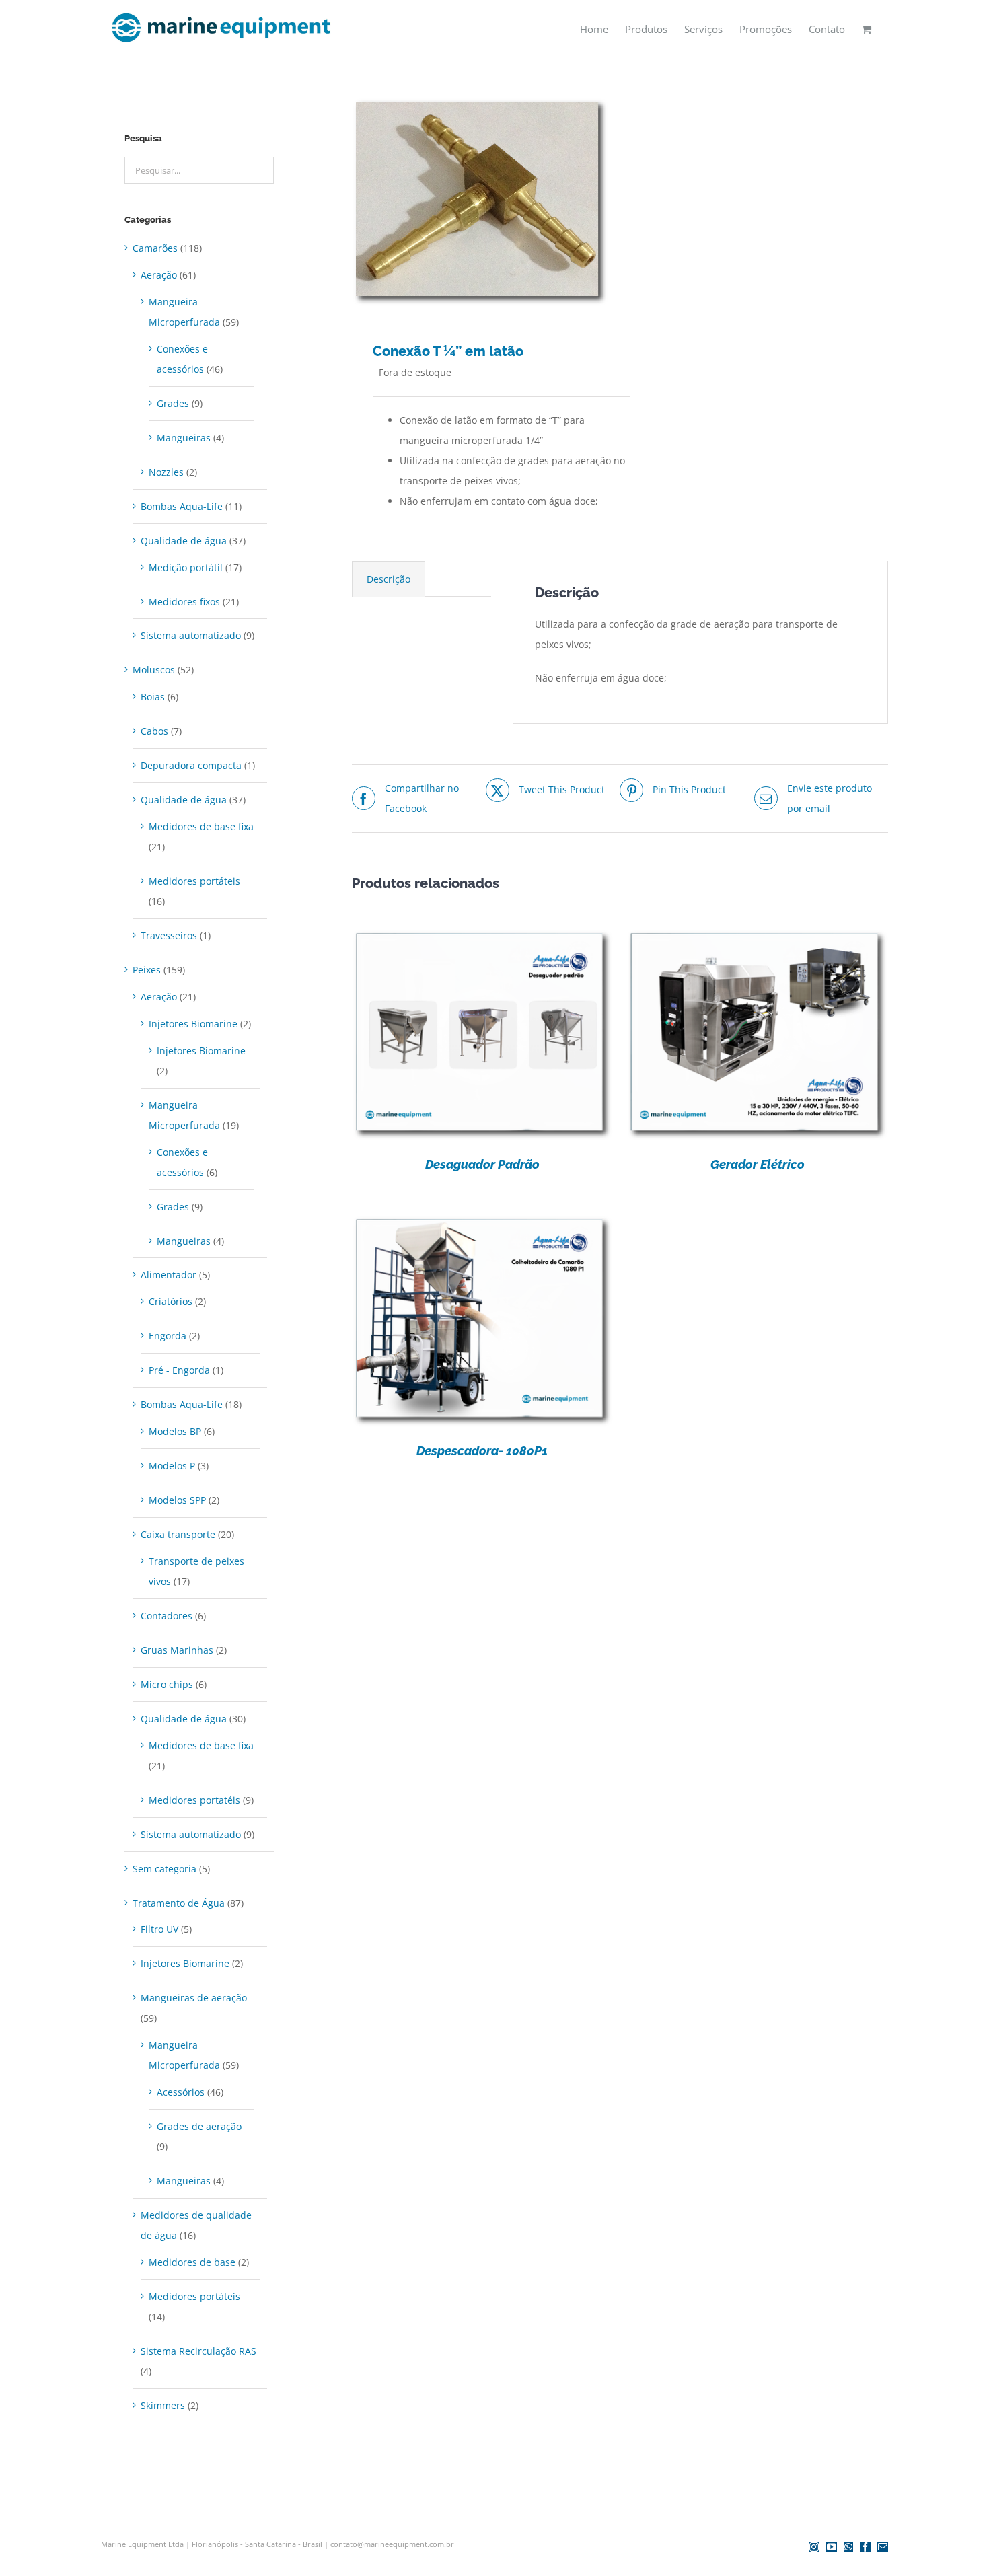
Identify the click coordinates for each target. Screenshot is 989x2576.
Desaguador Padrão (482, 1164)
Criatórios (171, 1301)
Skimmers (163, 2405)
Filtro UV (159, 1929)
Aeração (159, 275)
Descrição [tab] (389, 579)
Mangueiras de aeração (194, 1998)
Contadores (167, 1616)
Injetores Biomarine (193, 1024)
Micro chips (167, 1684)
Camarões (155, 248)
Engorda (168, 1336)
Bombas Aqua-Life (182, 506)
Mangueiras (184, 438)
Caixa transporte (178, 1534)
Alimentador (169, 1275)
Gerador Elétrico (758, 1164)
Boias (153, 697)
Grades (173, 403)
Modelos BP (175, 1431)
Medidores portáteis (194, 881)
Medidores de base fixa (201, 826)
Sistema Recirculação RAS (198, 2351)
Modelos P (172, 1466)
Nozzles (166, 472)
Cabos (154, 731)
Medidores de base (192, 2262)
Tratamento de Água (179, 1903)
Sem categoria (164, 1869)
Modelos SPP (177, 1500)
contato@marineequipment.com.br (392, 2544)
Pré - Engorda (179, 1370)
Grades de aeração (199, 2126)
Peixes (147, 970)
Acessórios (181, 2092)
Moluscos (154, 670)
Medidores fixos (184, 602)
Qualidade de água (184, 541)
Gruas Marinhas (177, 1650)
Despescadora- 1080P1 (482, 1451)
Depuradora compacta (191, 765)
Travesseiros (169, 935)
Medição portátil (186, 567)
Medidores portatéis (194, 1800)
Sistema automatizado (191, 635)
